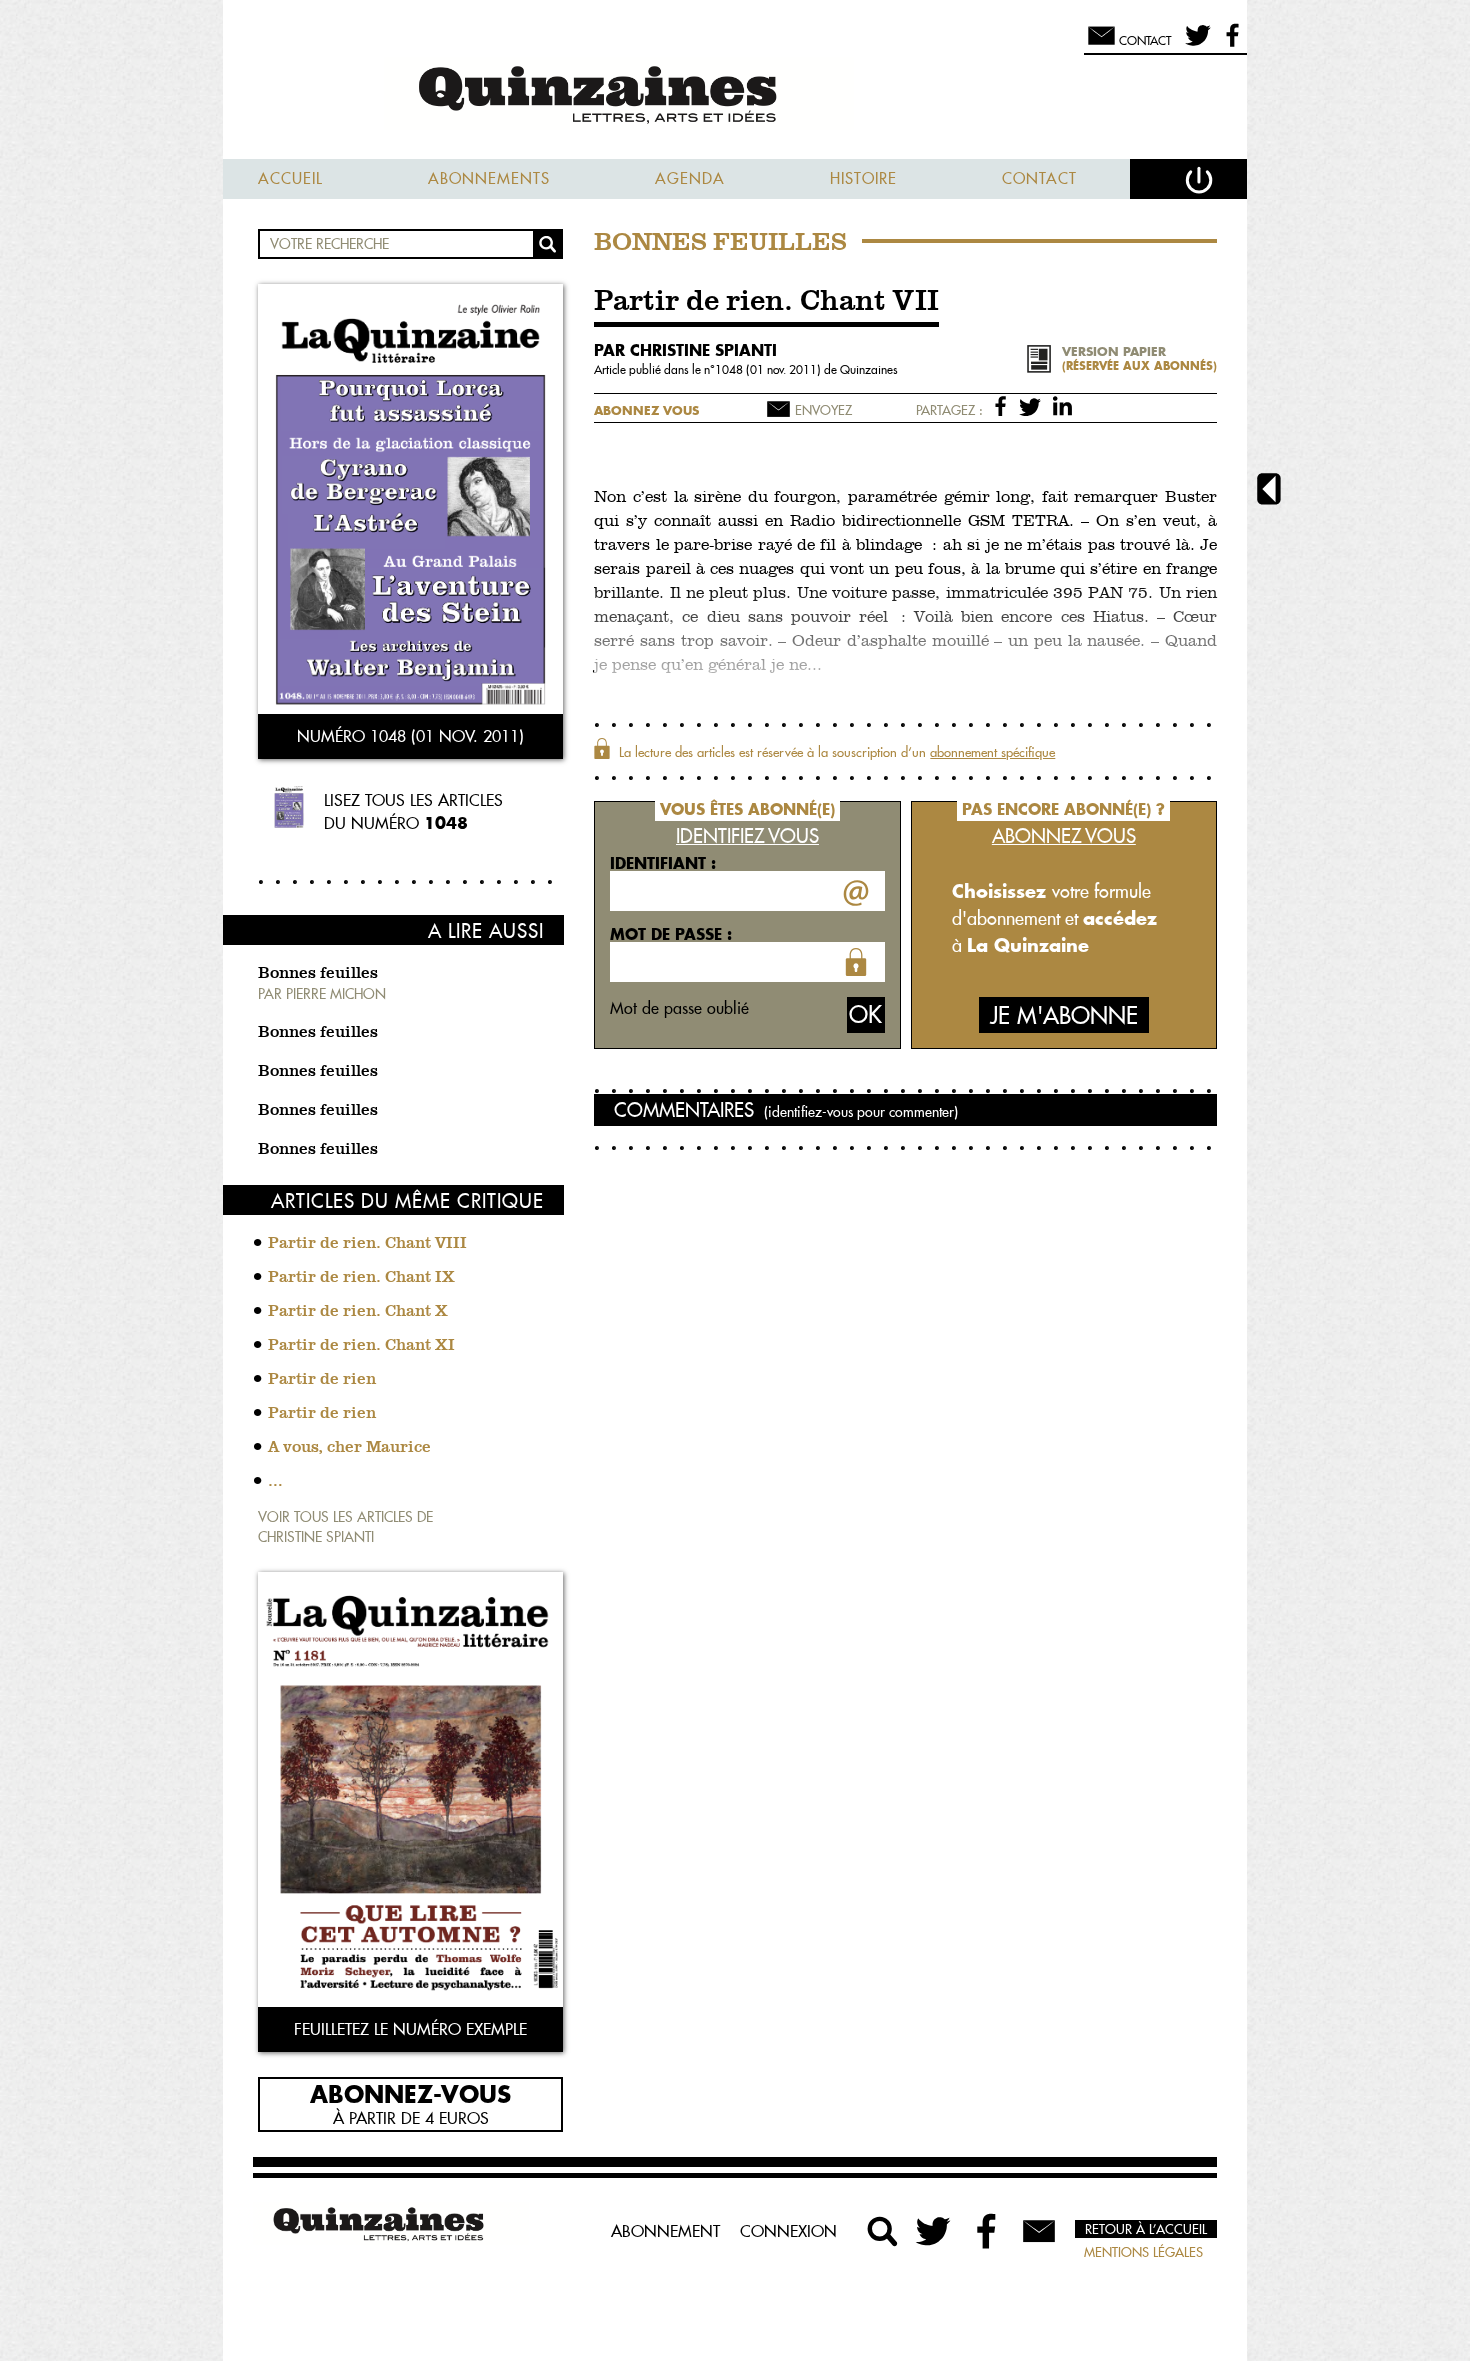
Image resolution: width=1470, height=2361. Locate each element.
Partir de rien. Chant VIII (367, 1244)
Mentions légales (1143, 2252)
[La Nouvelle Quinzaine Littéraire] (735, 96)
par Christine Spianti (685, 350)
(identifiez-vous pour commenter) (861, 1112)
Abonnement (665, 2231)
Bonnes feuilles (318, 974)
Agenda (690, 178)
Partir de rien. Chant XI (361, 1346)
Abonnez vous (646, 410)
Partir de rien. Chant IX (361, 1278)
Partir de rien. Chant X (358, 1312)
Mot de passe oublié (679, 1008)
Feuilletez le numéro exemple (410, 2029)
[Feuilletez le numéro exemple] (410, 1791)
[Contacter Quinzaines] (1039, 2231)
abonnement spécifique (992, 752)
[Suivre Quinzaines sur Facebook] (987, 2231)
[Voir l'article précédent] (1269, 491)
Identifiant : (663, 863)
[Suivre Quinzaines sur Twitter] (935, 2231)
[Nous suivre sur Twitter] (1194, 44)
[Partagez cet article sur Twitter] (1033, 405)
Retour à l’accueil (1146, 2229)
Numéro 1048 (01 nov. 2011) (410, 736)
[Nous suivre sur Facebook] (1229, 44)
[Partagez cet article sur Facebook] (1004, 405)
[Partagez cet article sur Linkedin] (1062, 405)
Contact (1039, 178)
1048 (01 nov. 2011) (769, 369)
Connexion (788, 2231)
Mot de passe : (671, 934)
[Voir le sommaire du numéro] (410, 501)
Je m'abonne (1064, 1015)
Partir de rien (322, 1380)
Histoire (863, 178)
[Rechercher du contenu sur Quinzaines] (883, 2231)
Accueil (290, 178)
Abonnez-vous (410, 2093)
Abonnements (489, 178)
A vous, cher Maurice (349, 1448)
